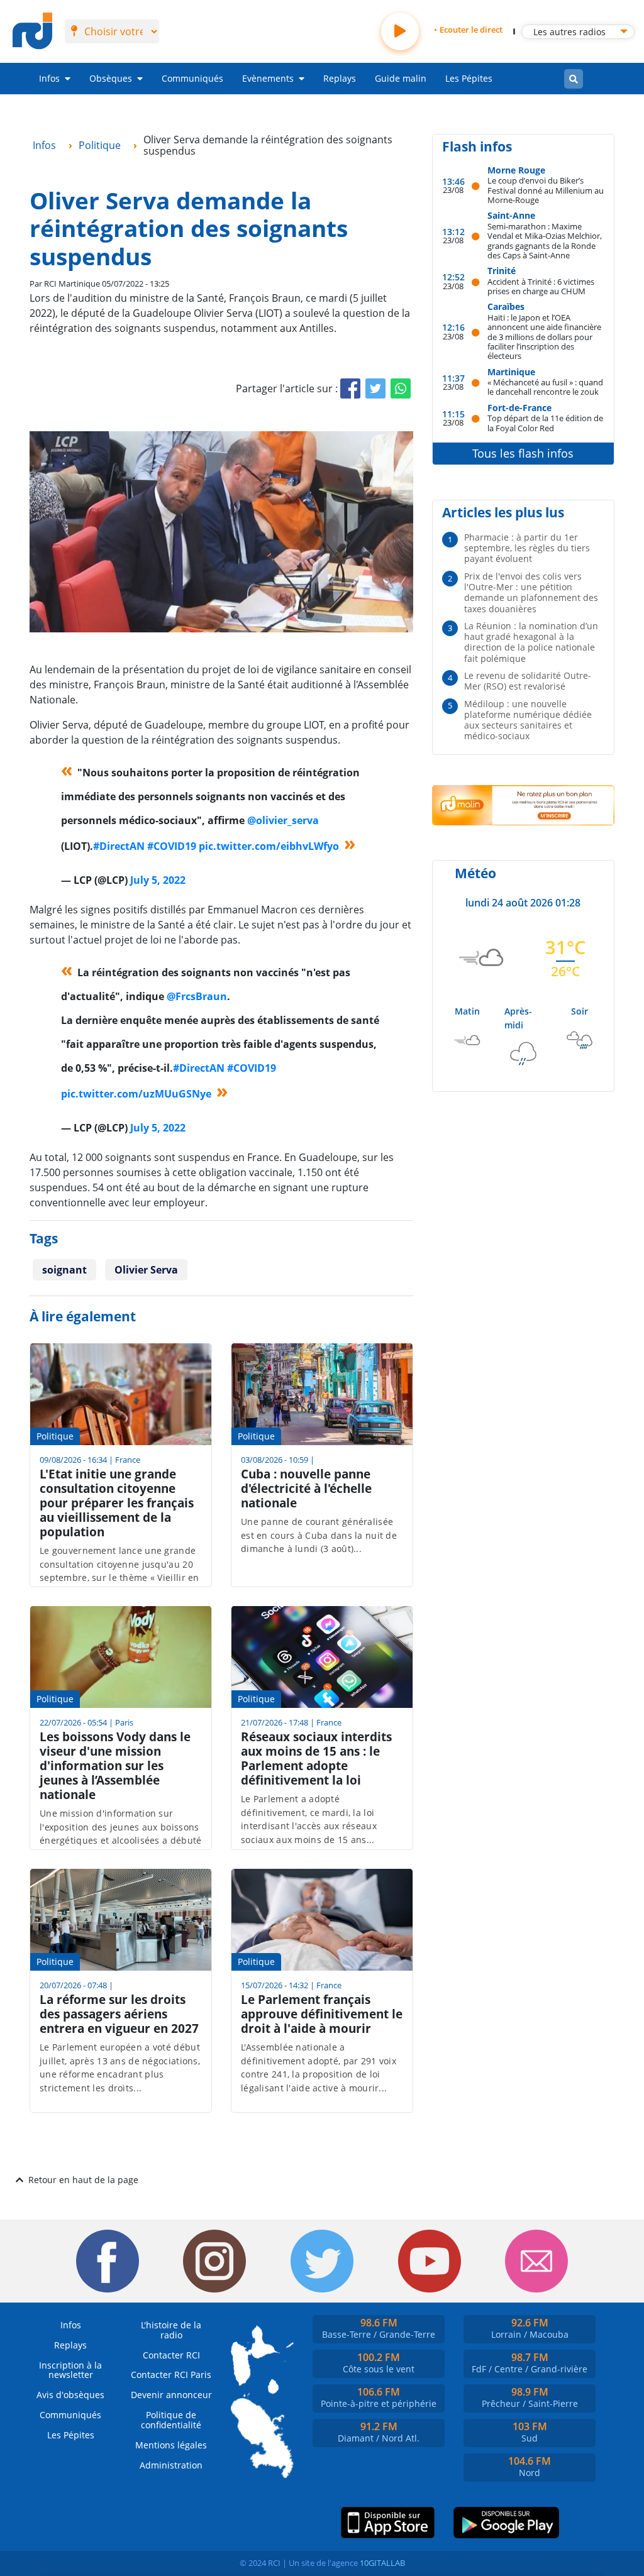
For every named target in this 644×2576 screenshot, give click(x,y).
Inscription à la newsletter (70, 2370)
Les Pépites (469, 78)
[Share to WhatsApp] (401, 388)
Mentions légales (171, 2445)
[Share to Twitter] (375, 388)
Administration (171, 2465)
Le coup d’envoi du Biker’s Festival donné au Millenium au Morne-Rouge (546, 190)
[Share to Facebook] (350, 388)
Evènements (268, 78)
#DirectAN (119, 846)
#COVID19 (172, 846)
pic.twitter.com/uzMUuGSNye (136, 1094)
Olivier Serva (146, 1270)
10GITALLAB (382, 2563)
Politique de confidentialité (171, 2420)
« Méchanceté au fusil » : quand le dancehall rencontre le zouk (545, 387)
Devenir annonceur (171, 2395)
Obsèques (111, 78)
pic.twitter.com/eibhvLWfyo (269, 846)
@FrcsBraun (197, 996)
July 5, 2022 (158, 880)
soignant (64, 1270)
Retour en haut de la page (83, 2180)
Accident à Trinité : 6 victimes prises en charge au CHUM (541, 286)
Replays (340, 78)
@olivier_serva (283, 820)
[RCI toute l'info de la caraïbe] (32, 31)
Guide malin (401, 78)
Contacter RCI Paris (171, 2375)
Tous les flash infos (523, 453)
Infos (49, 78)
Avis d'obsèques (70, 2395)
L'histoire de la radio (171, 2330)
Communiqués (192, 78)
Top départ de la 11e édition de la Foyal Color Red (545, 423)
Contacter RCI (171, 2355)
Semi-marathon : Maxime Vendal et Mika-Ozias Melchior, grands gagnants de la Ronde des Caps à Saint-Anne (545, 240)
